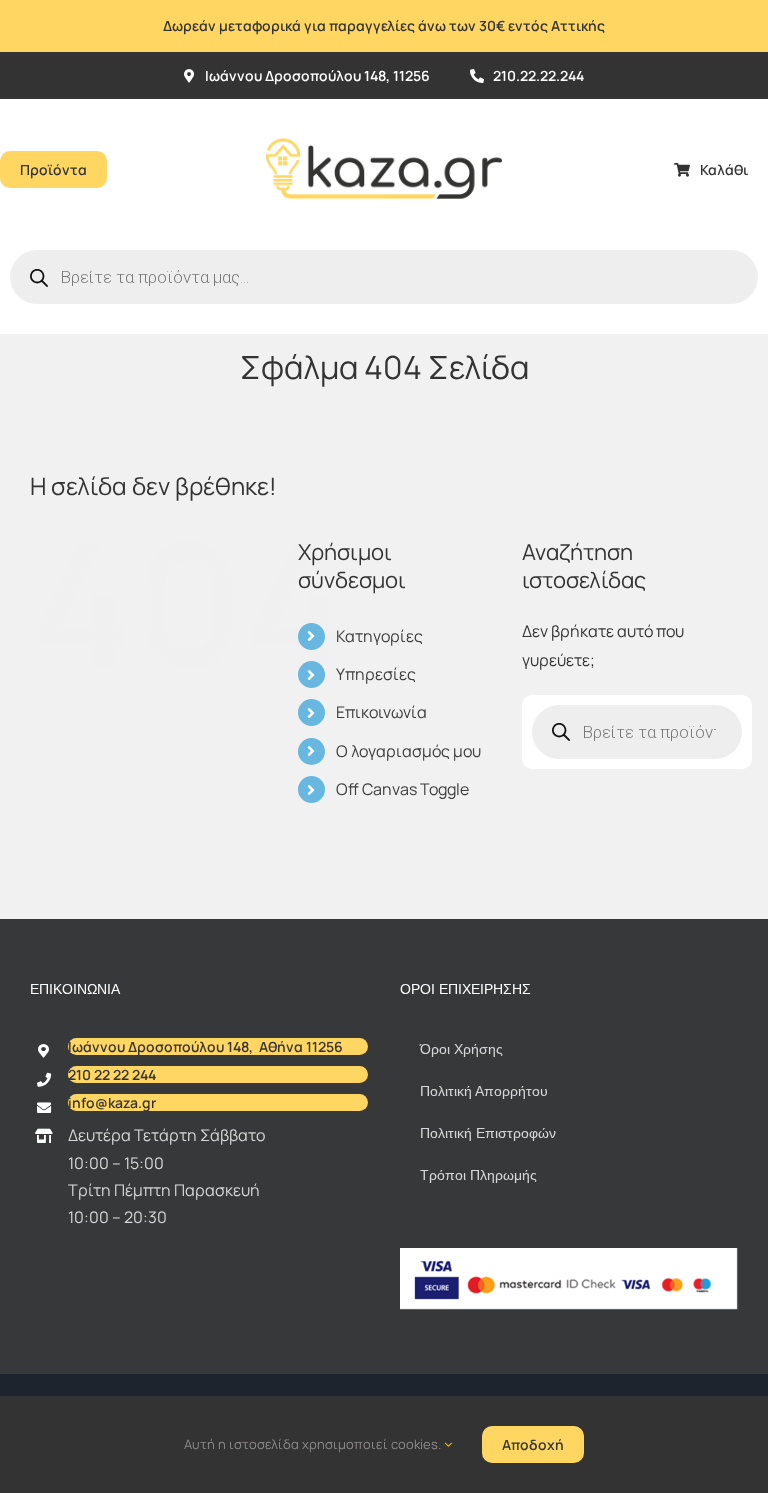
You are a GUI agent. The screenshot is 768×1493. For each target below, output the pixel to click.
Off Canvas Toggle (402, 789)
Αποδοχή (533, 1444)
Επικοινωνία (381, 712)
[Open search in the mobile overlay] (384, 277)
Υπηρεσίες (376, 674)
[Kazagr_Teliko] (384, 107)
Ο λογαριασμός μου (408, 751)
